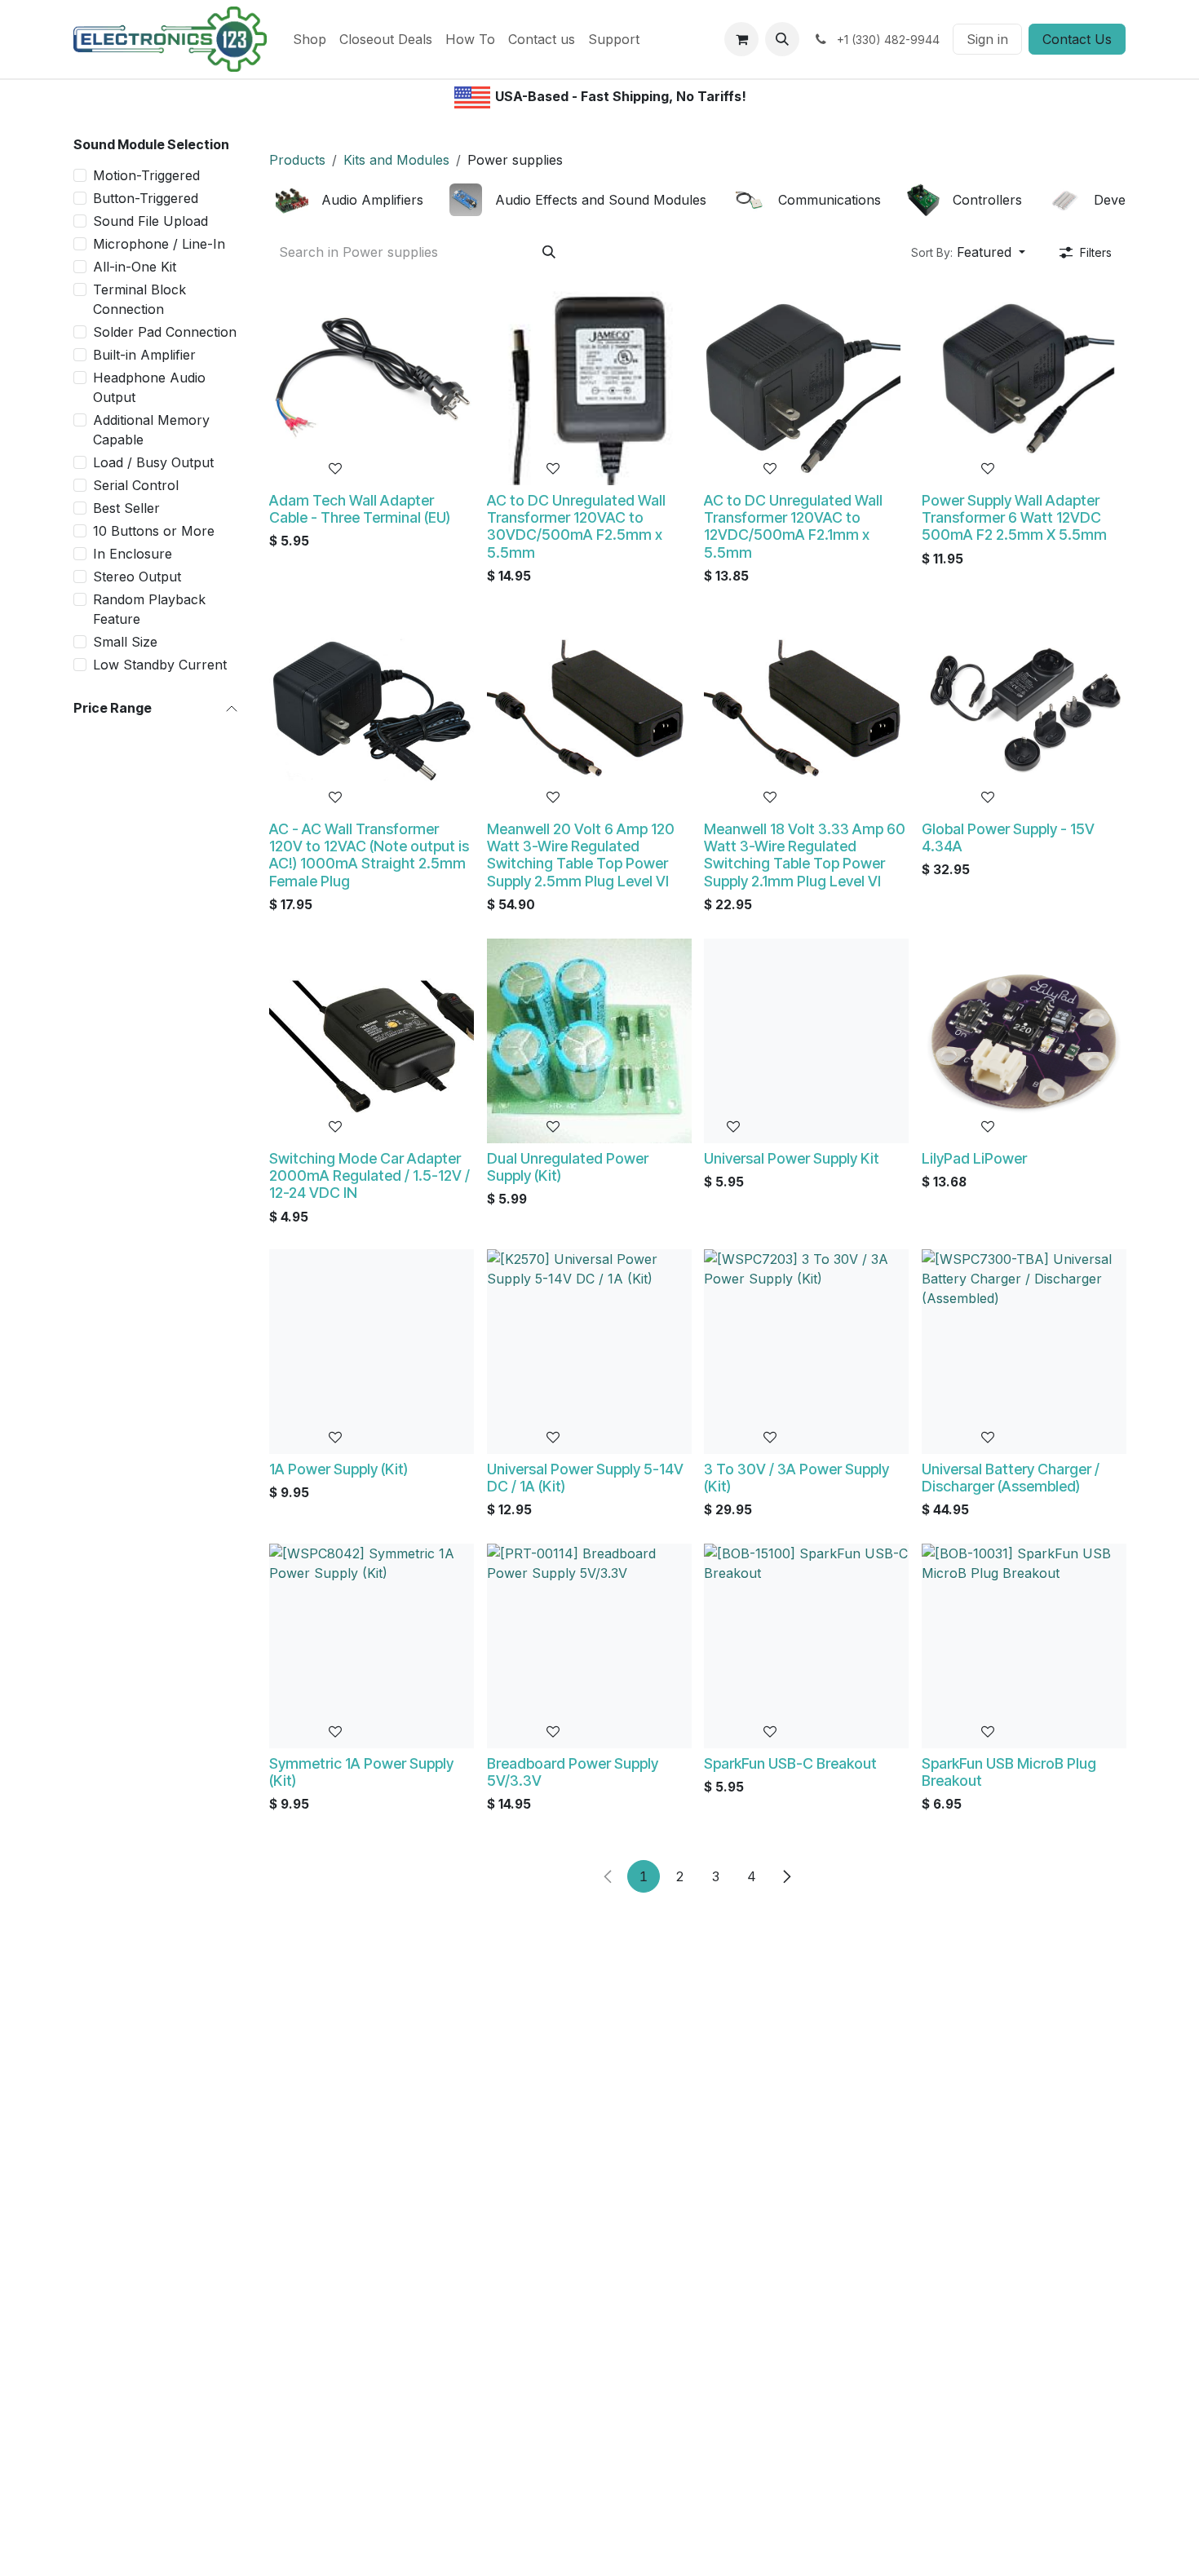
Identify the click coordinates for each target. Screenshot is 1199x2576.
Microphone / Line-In (159, 244)
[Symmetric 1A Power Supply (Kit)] (372, 1646)
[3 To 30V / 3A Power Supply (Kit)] (806, 1352)
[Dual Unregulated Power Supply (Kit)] (589, 1041)
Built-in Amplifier (144, 355)
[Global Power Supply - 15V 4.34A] (1024, 711)
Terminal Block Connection (139, 299)
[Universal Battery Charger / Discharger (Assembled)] (1024, 1352)
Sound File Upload (150, 221)
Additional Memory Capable (151, 430)
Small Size (125, 642)
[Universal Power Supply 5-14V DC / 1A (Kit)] (589, 1352)
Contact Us (1077, 39)
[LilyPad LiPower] (1024, 1041)
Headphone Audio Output (149, 387)
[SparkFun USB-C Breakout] (806, 1646)
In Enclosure (133, 554)
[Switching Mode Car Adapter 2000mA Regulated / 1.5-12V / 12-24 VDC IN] (372, 1041)
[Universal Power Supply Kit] (806, 1041)
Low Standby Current (160, 665)
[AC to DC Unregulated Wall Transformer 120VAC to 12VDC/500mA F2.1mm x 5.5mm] (806, 383)
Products (297, 160)
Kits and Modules (396, 160)
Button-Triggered (146, 198)
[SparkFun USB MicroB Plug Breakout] (1024, 1646)
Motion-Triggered (146, 175)
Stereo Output (137, 577)
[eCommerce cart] (741, 39)
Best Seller (126, 508)
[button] (782, 39)
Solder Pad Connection (165, 332)
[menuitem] (310, 39)
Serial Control (136, 485)
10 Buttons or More (154, 531)
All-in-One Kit (135, 267)
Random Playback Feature (149, 609)
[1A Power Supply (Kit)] (372, 1352)
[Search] (549, 252)
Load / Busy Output (153, 462)
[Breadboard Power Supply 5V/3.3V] (589, 1646)
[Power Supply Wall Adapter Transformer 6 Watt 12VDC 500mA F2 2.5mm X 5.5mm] (1024, 383)
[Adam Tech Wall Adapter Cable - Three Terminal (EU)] (372, 383)
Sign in (987, 39)
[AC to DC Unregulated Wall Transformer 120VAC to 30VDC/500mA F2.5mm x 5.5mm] (589, 383)
